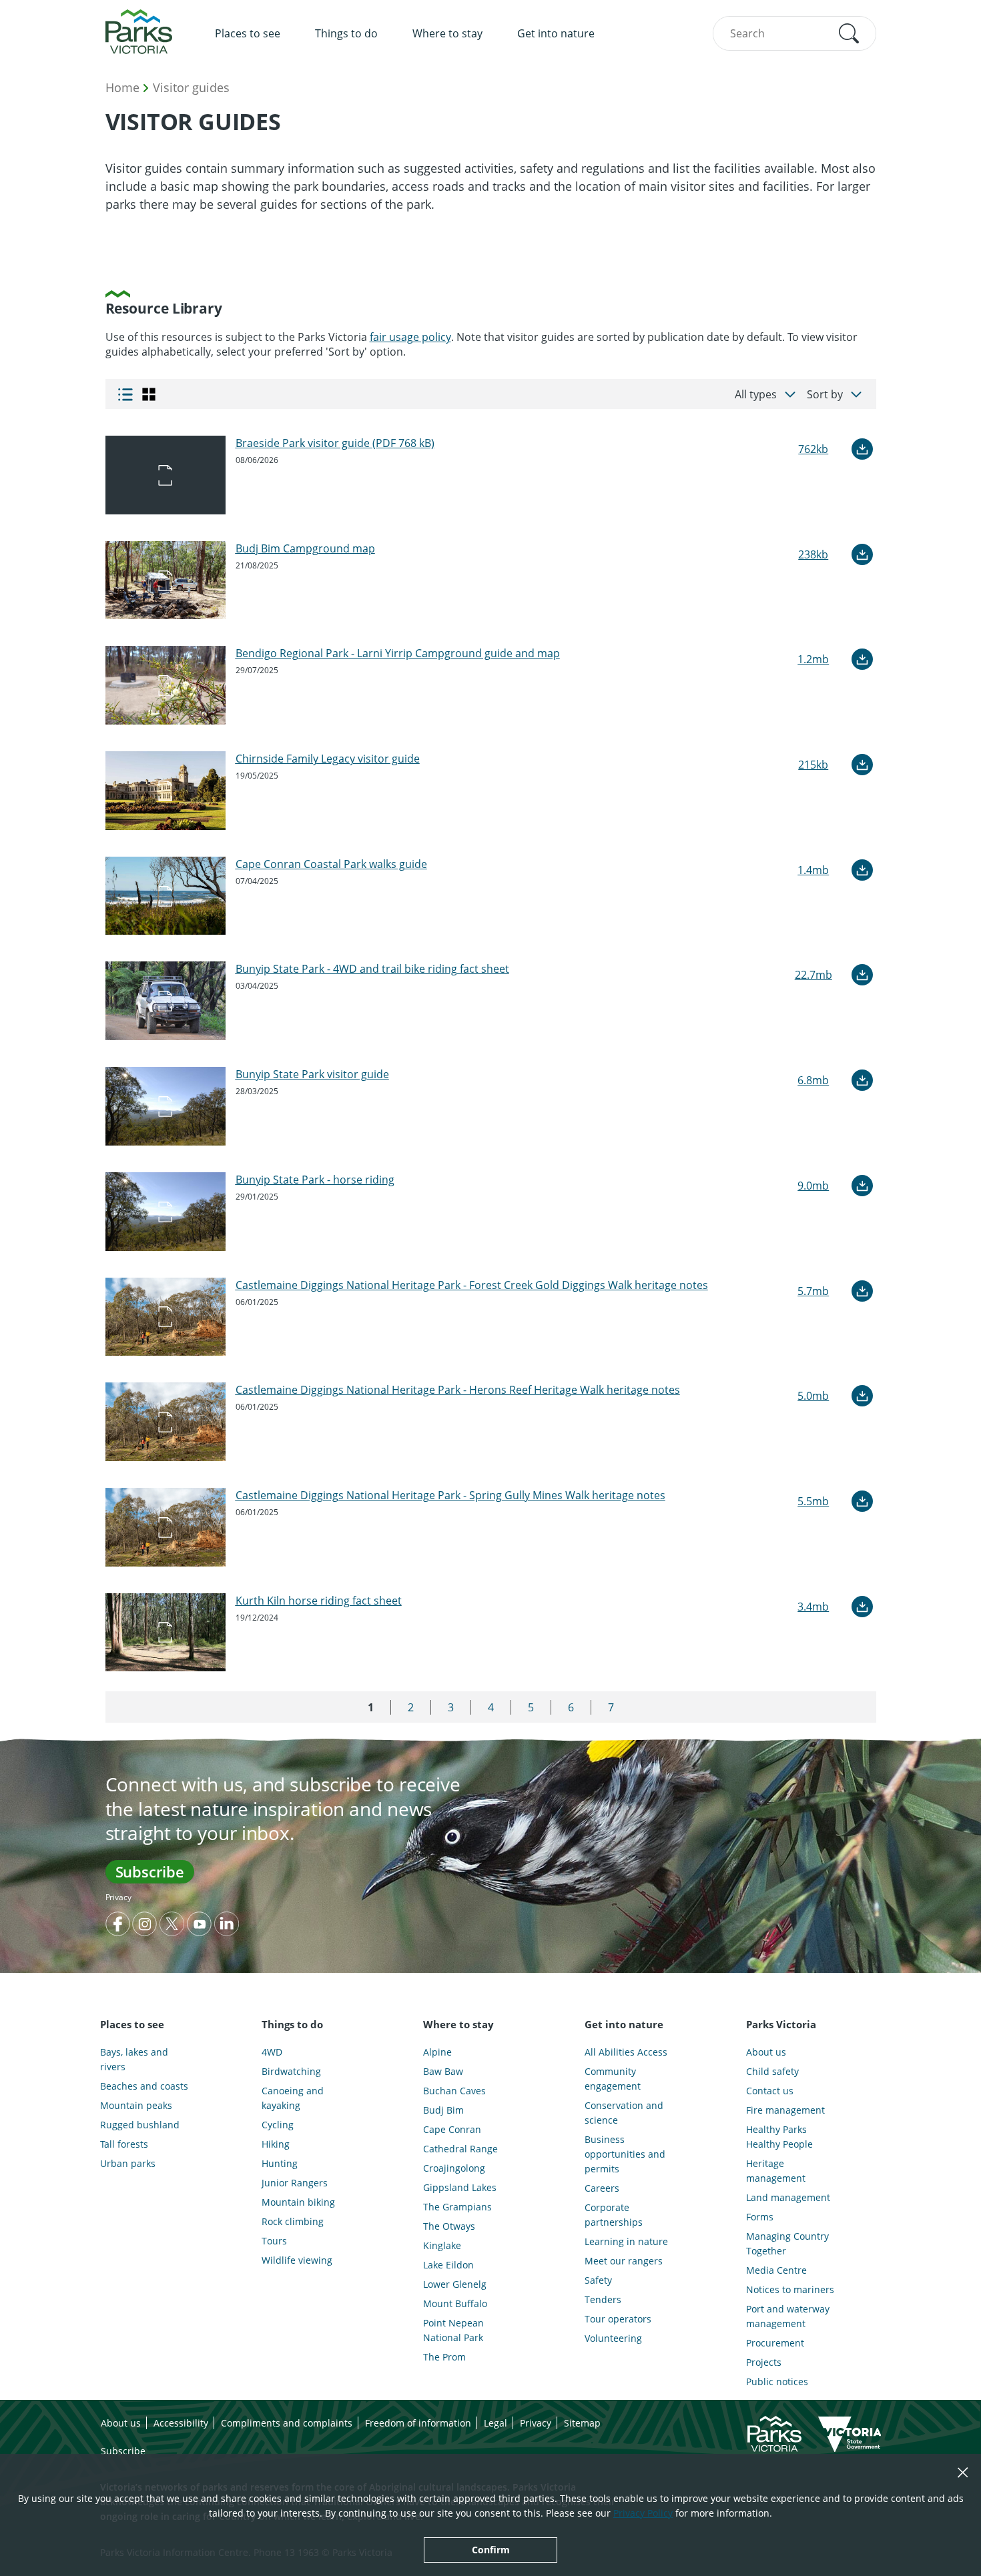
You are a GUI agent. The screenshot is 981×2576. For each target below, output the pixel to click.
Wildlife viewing (297, 2260)
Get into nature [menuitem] (556, 33)
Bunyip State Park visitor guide (312, 1074)
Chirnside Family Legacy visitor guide (328, 759)
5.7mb (813, 1291)
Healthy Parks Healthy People (779, 2137)
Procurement (775, 2343)
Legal (496, 2423)
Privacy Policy (643, 2513)
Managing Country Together (787, 2243)
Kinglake (442, 2245)
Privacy (118, 1897)
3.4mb (813, 1607)
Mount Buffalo (455, 2303)
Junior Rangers (295, 2183)
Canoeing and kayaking (293, 2098)
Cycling (278, 2125)
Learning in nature (626, 2241)
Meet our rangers (624, 2261)
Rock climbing (293, 2221)
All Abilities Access (626, 2052)
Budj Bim (443, 2110)
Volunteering (613, 2338)
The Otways (449, 2226)
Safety (598, 2280)
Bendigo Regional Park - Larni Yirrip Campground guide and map (398, 653)
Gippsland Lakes (460, 2187)
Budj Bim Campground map (305, 548)
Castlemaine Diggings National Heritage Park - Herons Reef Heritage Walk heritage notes (458, 1390)
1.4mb (813, 870)
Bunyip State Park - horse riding (315, 1180)
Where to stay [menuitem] (447, 33)
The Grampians (457, 2207)
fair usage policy (410, 337)
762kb (813, 449)
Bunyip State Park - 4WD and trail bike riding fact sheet (372, 969)
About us (766, 2052)
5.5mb (813, 1501)
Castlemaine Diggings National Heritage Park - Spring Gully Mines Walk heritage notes (450, 1495)
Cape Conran (452, 2129)
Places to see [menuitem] (248, 33)
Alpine (437, 2052)
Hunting (280, 2163)
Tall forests (124, 2144)
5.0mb (813, 1396)
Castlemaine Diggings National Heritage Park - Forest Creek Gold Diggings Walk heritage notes (472, 1285)
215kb (813, 765)
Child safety (772, 2071)
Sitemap (582, 2423)
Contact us (770, 2091)
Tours (274, 2241)
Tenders (603, 2299)
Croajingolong (454, 2168)
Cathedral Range (460, 2149)
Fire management (785, 2110)
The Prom (444, 2357)
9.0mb (813, 1186)
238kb (813, 554)
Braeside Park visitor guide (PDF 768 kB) (335, 443)
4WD (272, 2052)
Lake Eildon (448, 2265)
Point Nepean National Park (453, 2330)
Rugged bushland (140, 2125)
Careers (602, 2188)
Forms (760, 2217)
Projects (764, 2362)
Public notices (777, 2382)
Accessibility (181, 2423)
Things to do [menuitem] (346, 33)
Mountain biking (298, 2202)
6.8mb (813, 1080)
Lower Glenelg (455, 2284)
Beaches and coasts (144, 2086)
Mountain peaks (136, 2105)
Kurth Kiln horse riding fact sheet (319, 1601)
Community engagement (613, 2079)
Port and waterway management (788, 2316)
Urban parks (128, 2163)
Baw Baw (443, 2071)
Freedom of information (418, 2423)
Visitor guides (191, 87)
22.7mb (813, 975)
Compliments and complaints (287, 2423)
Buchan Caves (454, 2091)
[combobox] (794, 33)
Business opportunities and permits (625, 2154)
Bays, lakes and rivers (134, 2059)
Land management (788, 2197)
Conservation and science (624, 2113)
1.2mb (813, 659)
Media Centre (776, 2270)
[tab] (125, 394)
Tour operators (618, 2319)
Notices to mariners (790, 2289)
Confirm (491, 2550)
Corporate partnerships (614, 2215)
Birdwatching (291, 2071)
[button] (849, 33)
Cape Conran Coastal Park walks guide (331, 864)
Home (122, 87)
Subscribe (150, 1871)
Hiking (276, 2144)
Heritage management (776, 2171)
